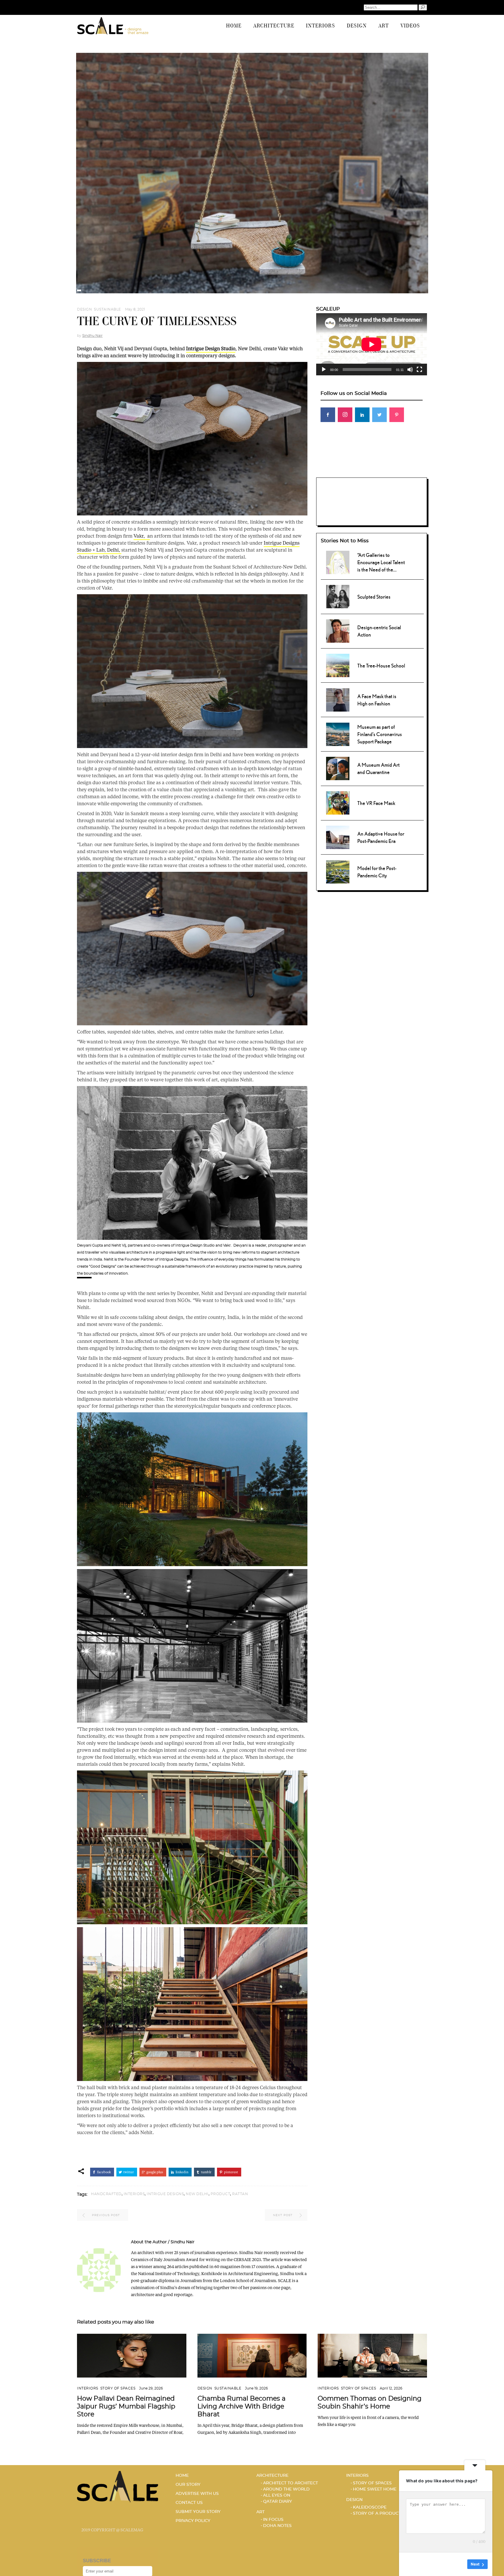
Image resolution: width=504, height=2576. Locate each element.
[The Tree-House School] (338, 665)
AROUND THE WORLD (286, 2489)
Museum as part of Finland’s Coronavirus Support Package (380, 734)
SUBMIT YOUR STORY (198, 2512)
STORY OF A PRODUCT (377, 2514)
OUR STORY (188, 2485)
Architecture (272, 2476)
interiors (134, 2194)
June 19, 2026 (256, 2388)
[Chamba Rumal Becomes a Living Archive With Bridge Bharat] (252, 2356)
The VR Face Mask (376, 803)
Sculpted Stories (374, 597)
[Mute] (410, 370)
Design (84, 309)
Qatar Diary (278, 2502)
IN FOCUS (273, 2520)
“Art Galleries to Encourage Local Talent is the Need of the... (381, 562)
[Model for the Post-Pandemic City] (338, 871)
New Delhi (197, 2194)
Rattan (240, 2194)
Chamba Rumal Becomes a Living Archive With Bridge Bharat (242, 2406)
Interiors (88, 2388)
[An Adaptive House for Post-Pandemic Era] (338, 836)
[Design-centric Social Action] (338, 630)
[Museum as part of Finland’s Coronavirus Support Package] (338, 733)
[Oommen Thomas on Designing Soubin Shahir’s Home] (372, 2356)
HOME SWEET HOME (375, 2489)
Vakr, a (142, 536)
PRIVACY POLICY (193, 2521)
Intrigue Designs (165, 2194)
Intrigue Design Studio (211, 348)
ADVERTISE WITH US (197, 2494)
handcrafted (106, 2194)
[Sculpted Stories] (338, 596)
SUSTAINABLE (107, 309)
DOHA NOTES (277, 2526)
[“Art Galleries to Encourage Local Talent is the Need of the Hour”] (338, 562)
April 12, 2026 (391, 2388)
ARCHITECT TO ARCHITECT (290, 2483)
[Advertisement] (372, 467)
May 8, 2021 (135, 309)
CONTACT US (189, 2503)
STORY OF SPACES (118, 2388)
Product (220, 2194)
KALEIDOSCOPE (370, 2507)
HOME (182, 2476)
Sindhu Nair (92, 336)
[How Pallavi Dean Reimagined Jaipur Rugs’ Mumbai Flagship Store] (132, 2356)
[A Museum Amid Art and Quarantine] (338, 768)
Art (260, 2512)
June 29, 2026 (151, 2388)
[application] (372, 344)
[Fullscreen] (419, 370)
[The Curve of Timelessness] (99, 2270)
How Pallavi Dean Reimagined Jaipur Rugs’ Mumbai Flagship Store (126, 2406)
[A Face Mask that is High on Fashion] (338, 699)
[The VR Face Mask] (338, 802)
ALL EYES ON (277, 2495)
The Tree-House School (381, 666)
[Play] (324, 370)
